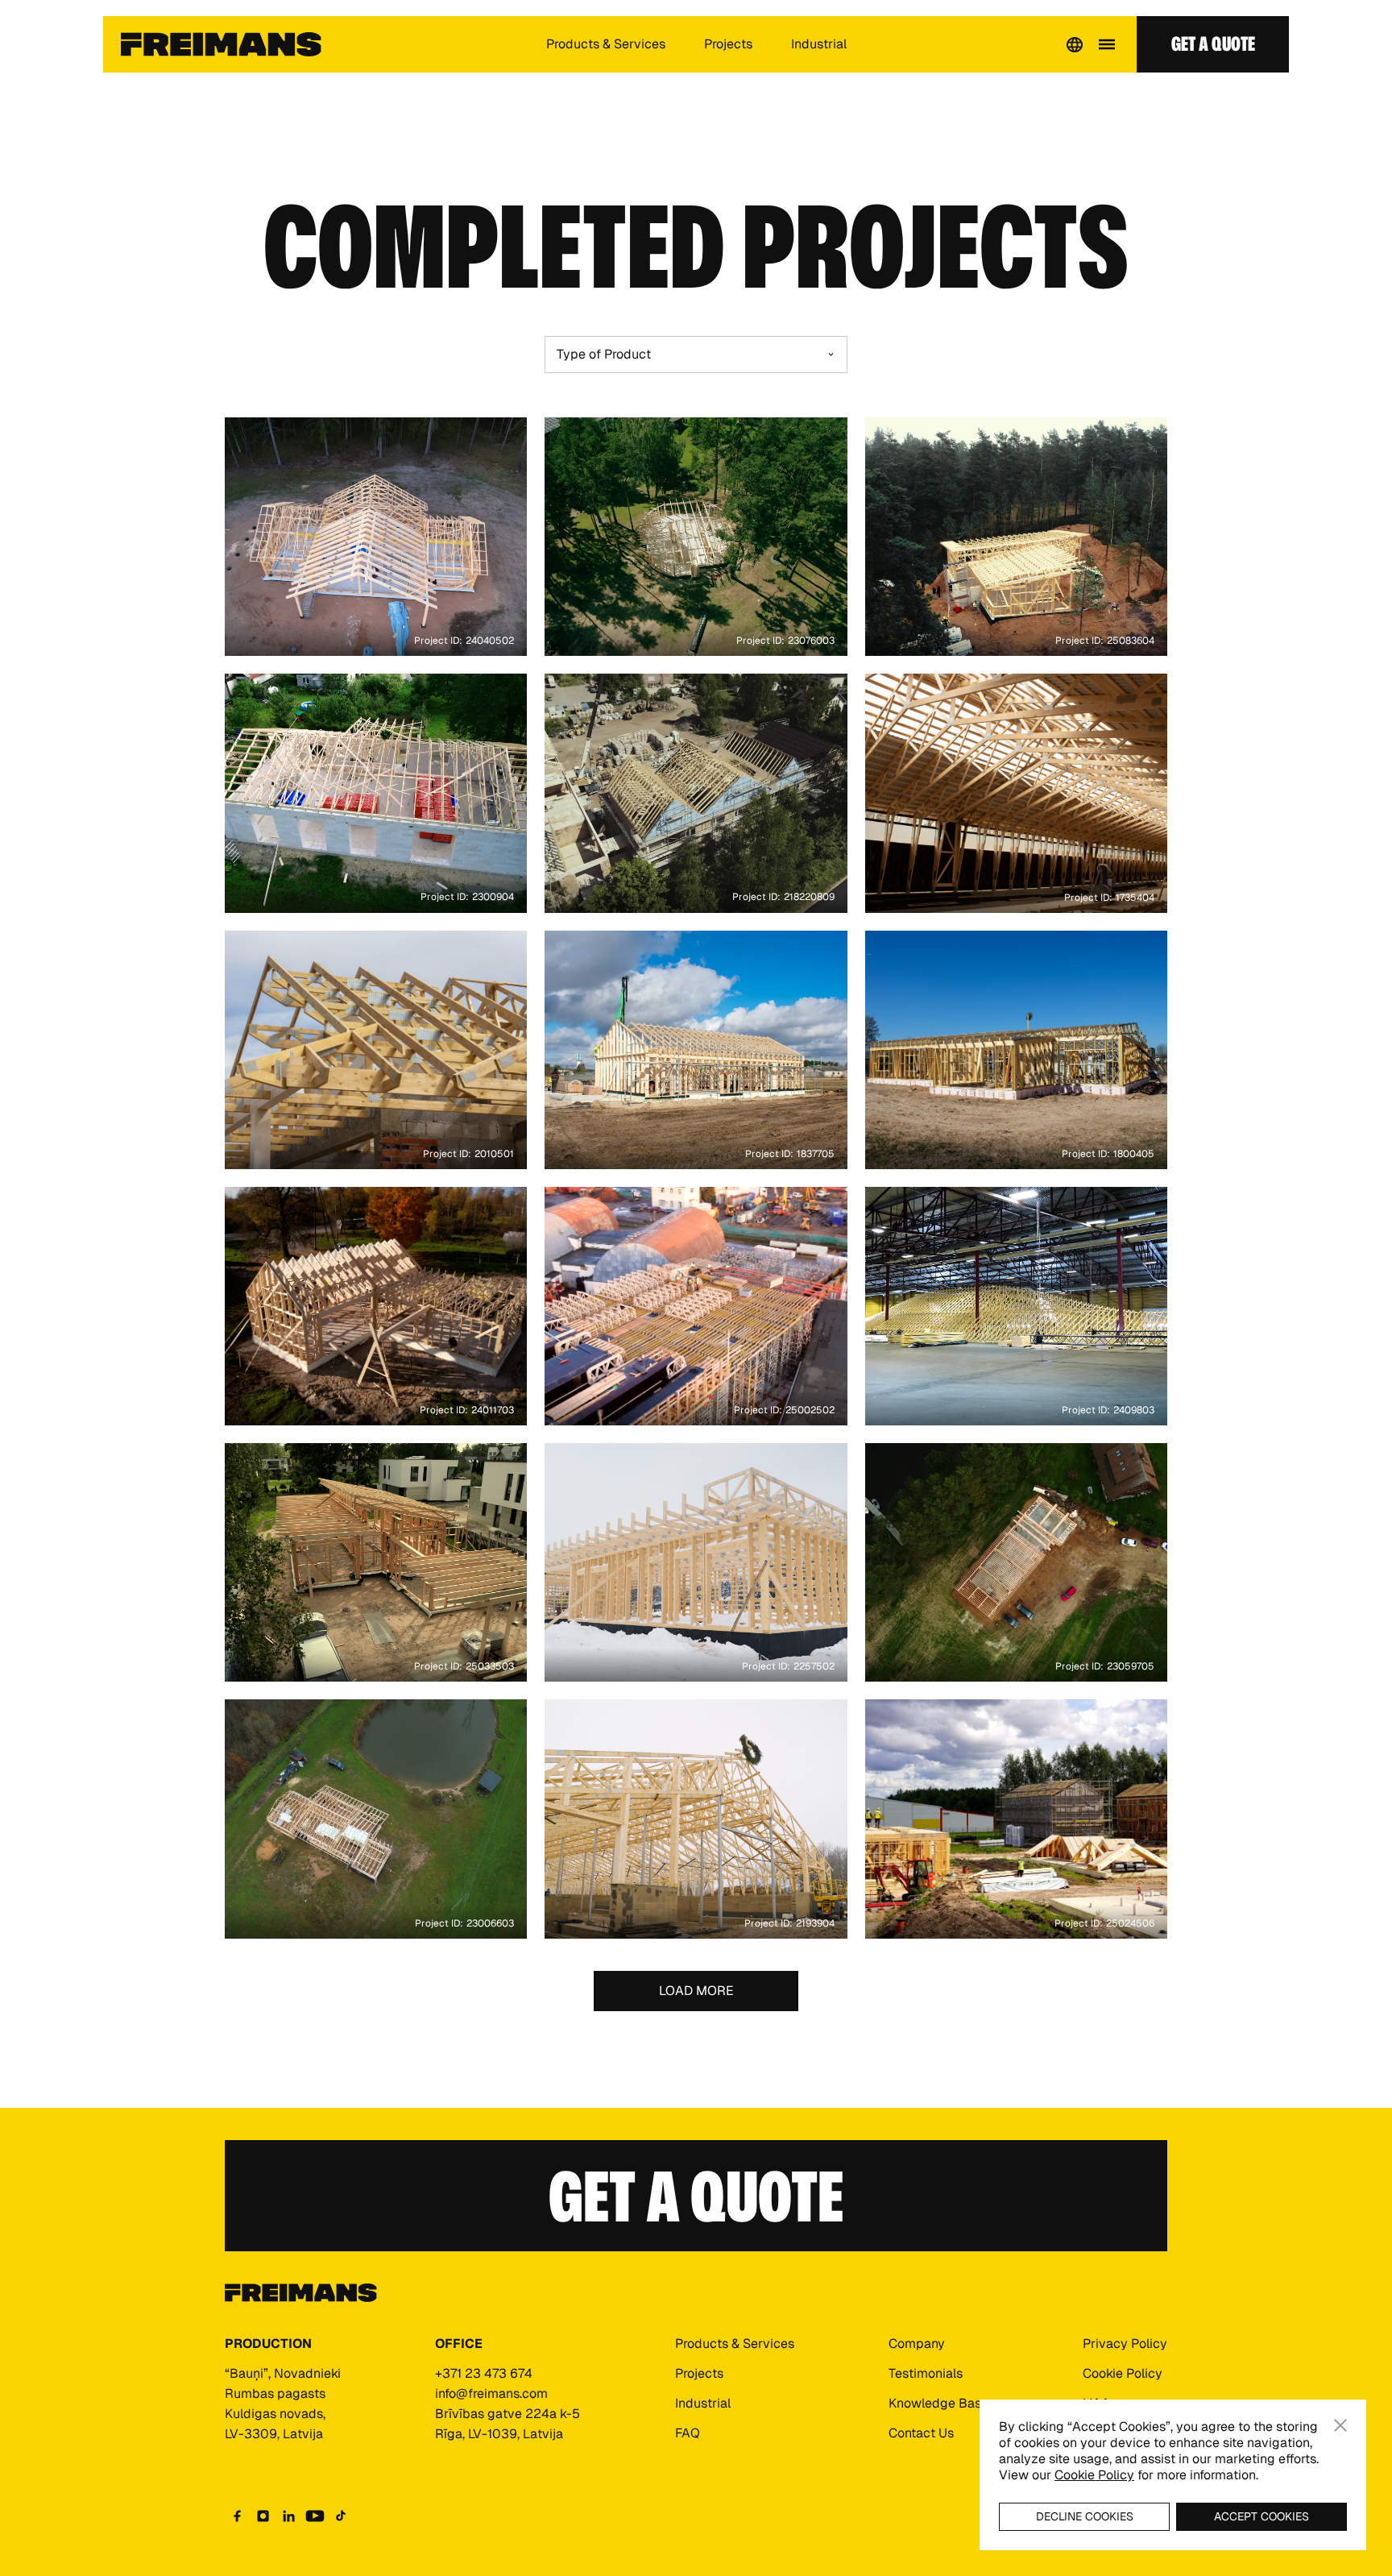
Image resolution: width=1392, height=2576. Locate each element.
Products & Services (606, 44)
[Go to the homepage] (301, 2294)
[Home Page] (221, 44)
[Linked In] (289, 2516)
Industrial (819, 44)
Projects (728, 44)
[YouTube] (315, 2516)
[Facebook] (238, 2516)
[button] (1075, 44)
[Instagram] (263, 2516)
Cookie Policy (1094, 2475)
